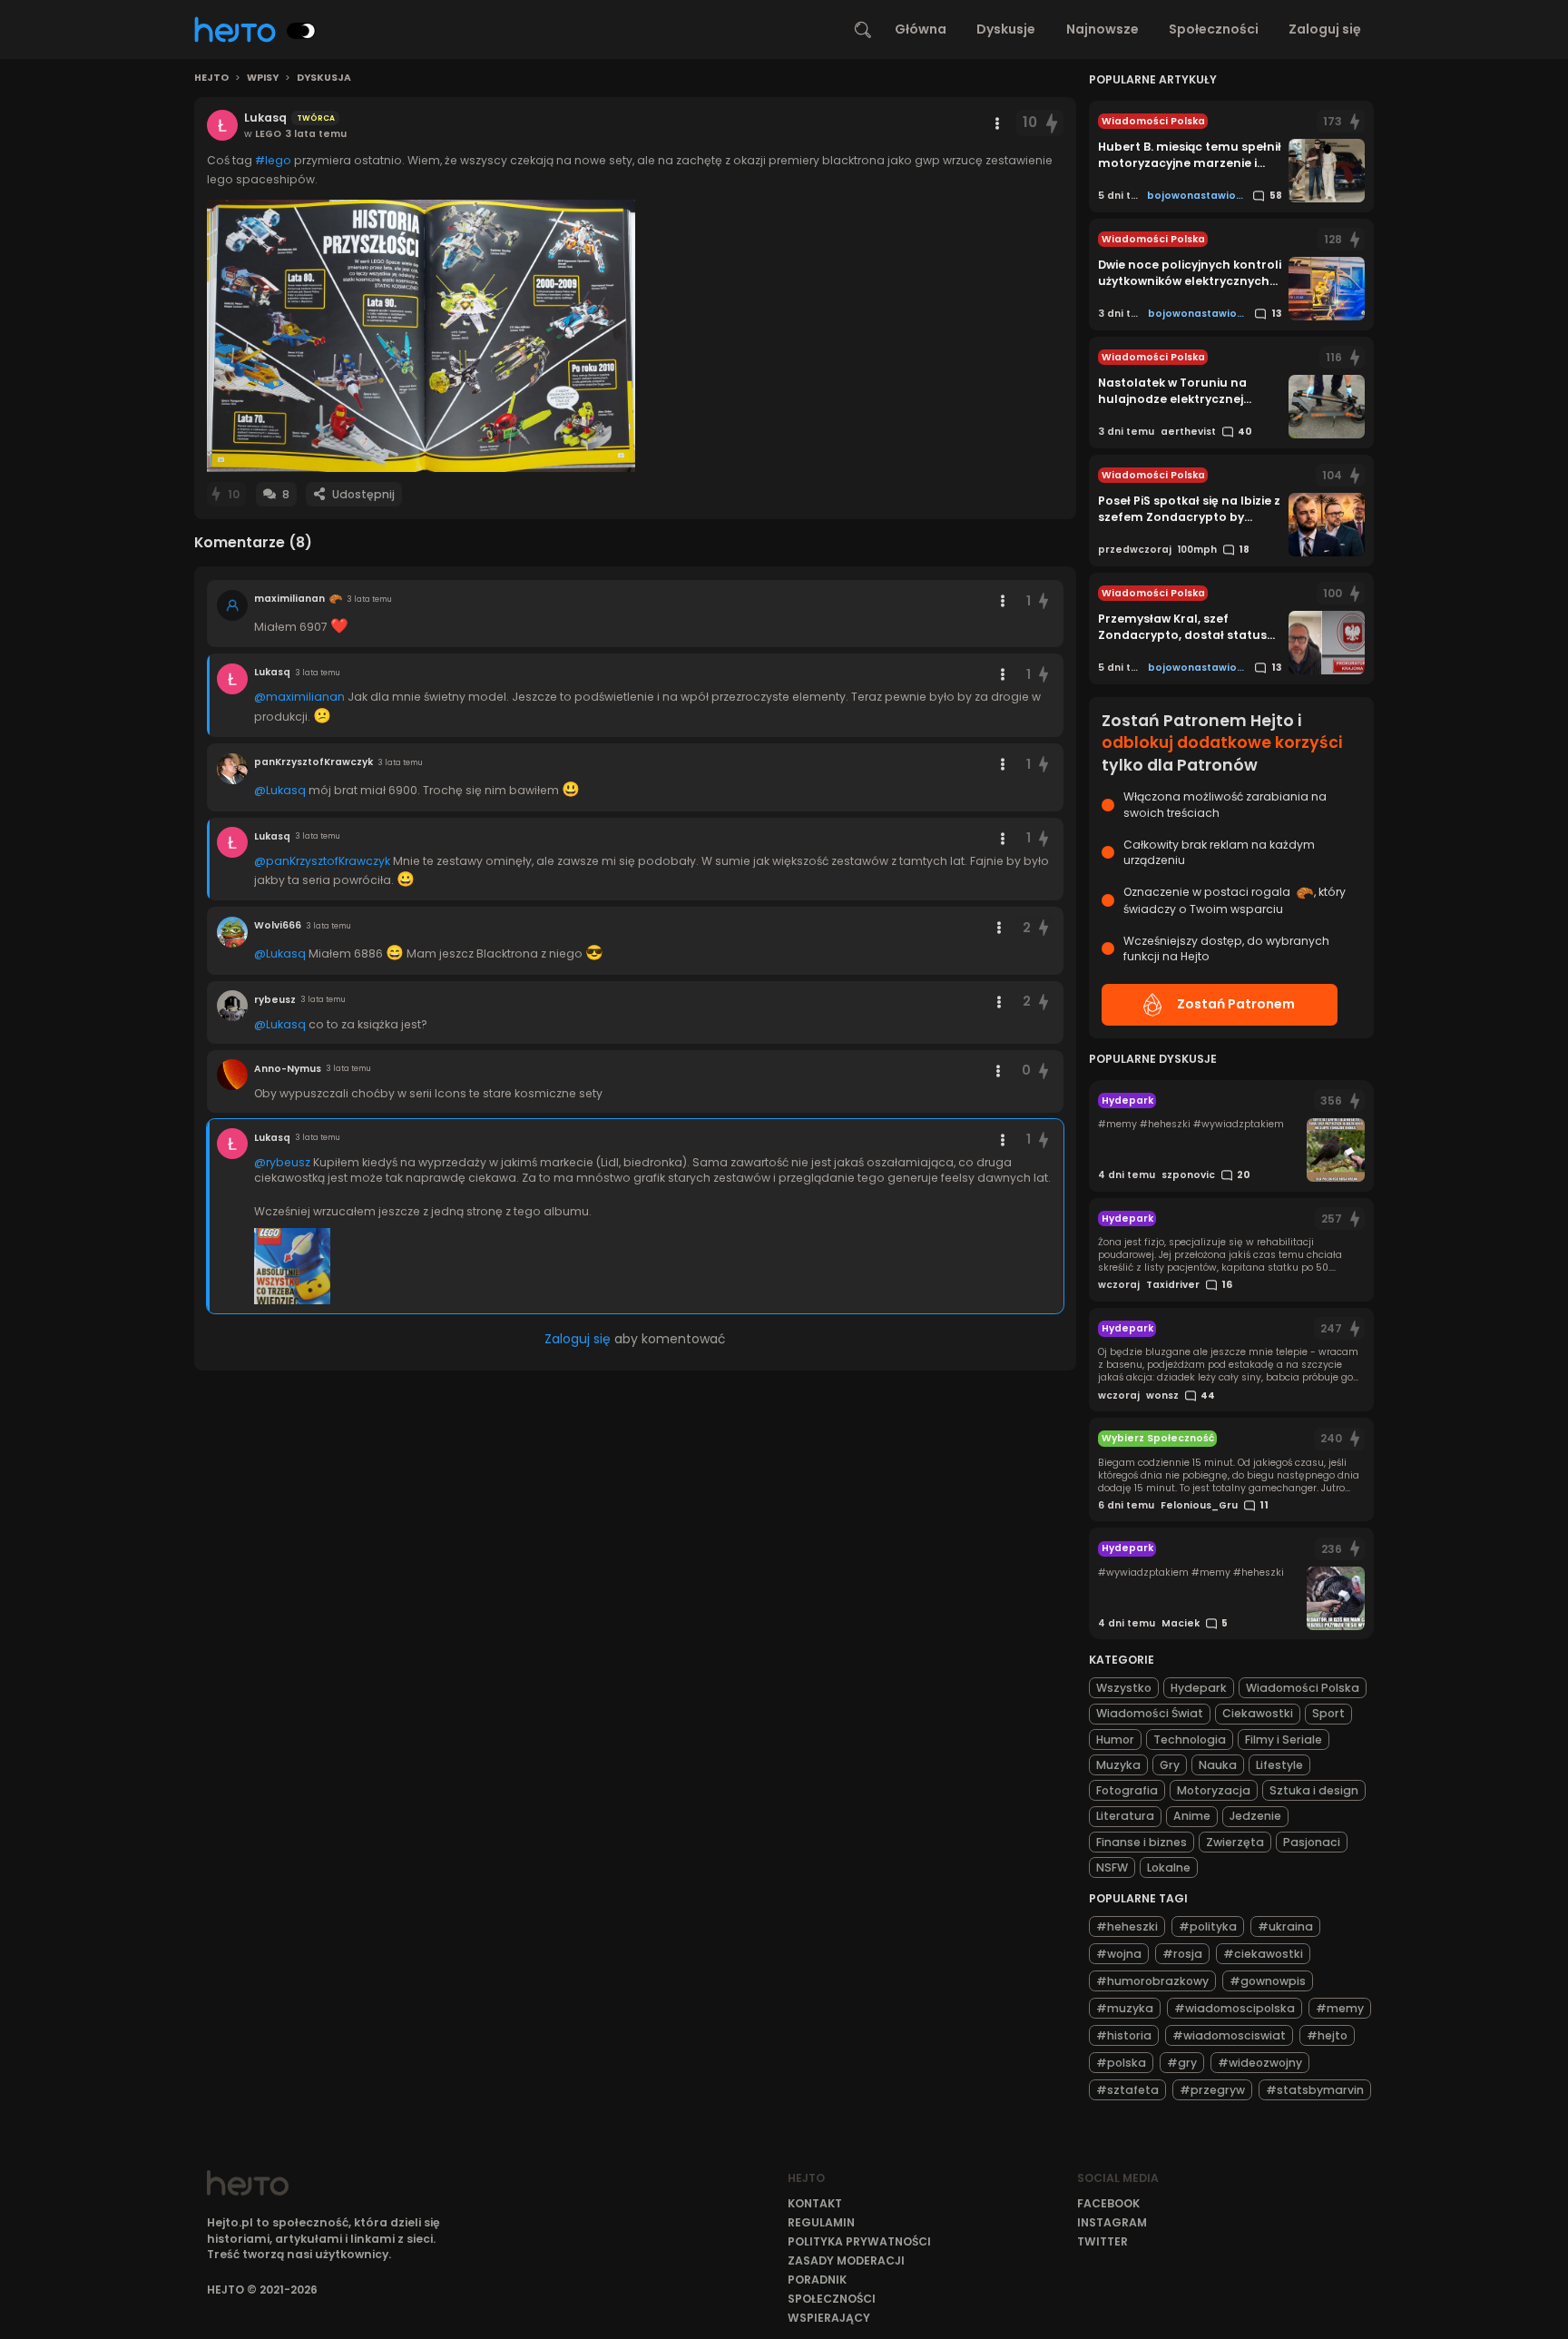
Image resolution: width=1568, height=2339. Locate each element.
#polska (1121, 2063)
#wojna (1119, 1954)
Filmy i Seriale (1284, 1740)
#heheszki (1127, 1926)
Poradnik (817, 2280)
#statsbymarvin (1315, 2090)
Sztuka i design (1314, 1790)
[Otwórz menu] (997, 123)
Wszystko (1124, 1688)
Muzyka (1118, 1765)
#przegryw (1212, 2090)
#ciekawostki (1263, 1954)
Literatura (1125, 1816)
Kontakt (815, 2203)
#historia (1124, 2035)
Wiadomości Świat (1150, 1713)
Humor (1115, 1740)
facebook (1108, 2203)
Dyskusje (1006, 29)
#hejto (1327, 2035)
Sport (1328, 1713)
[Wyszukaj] (863, 30)
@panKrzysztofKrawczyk (322, 861)
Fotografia (1127, 1790)
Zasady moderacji (846, 2260)
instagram (1112, 2222)
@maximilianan (299, 697)
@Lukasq (280, 790)
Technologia (1190, 1740)
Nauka (1218, 1765)
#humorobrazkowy (1152, 1981)
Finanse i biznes (1142, 1842)
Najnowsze (1102, 29)
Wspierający (829, 2318)
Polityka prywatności (859, 2241)
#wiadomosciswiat (1229, 2035)
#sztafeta (1127, 2090)
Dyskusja (324, 78)
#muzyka (1125, 2008)
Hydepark (1199, 1688)
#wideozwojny (1260, 2063)
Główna (921, 29)
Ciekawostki (1258, 1713)
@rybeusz (282, 1162)
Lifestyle (1279, 1765)
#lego (273, 160)
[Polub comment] (1044, 601)
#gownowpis (1268, 1981)
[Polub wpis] (1052, 123)
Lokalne (1169, 1867)
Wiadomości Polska (1303, 1688)
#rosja (1182, 1954)
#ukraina (1285, 1926)
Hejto (211, 78)
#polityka (1208, 1926)
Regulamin (821, 2222)
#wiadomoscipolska (1235, 2008)
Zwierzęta (1235, 1842)
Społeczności (1214, 29)
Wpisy (263, 78)
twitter (1102, 2241)
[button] (421, 336)
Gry (1170, 1765)
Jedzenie (1255, 1816)
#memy (1340, 2008)
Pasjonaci (1312, 1842)
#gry (1182, 2063)
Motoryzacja (1214, 1790)
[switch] (301, 31)
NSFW (1112, 1867)
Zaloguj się (1325, 29)
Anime (1192, 1816)
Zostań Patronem (1236, 1004)
